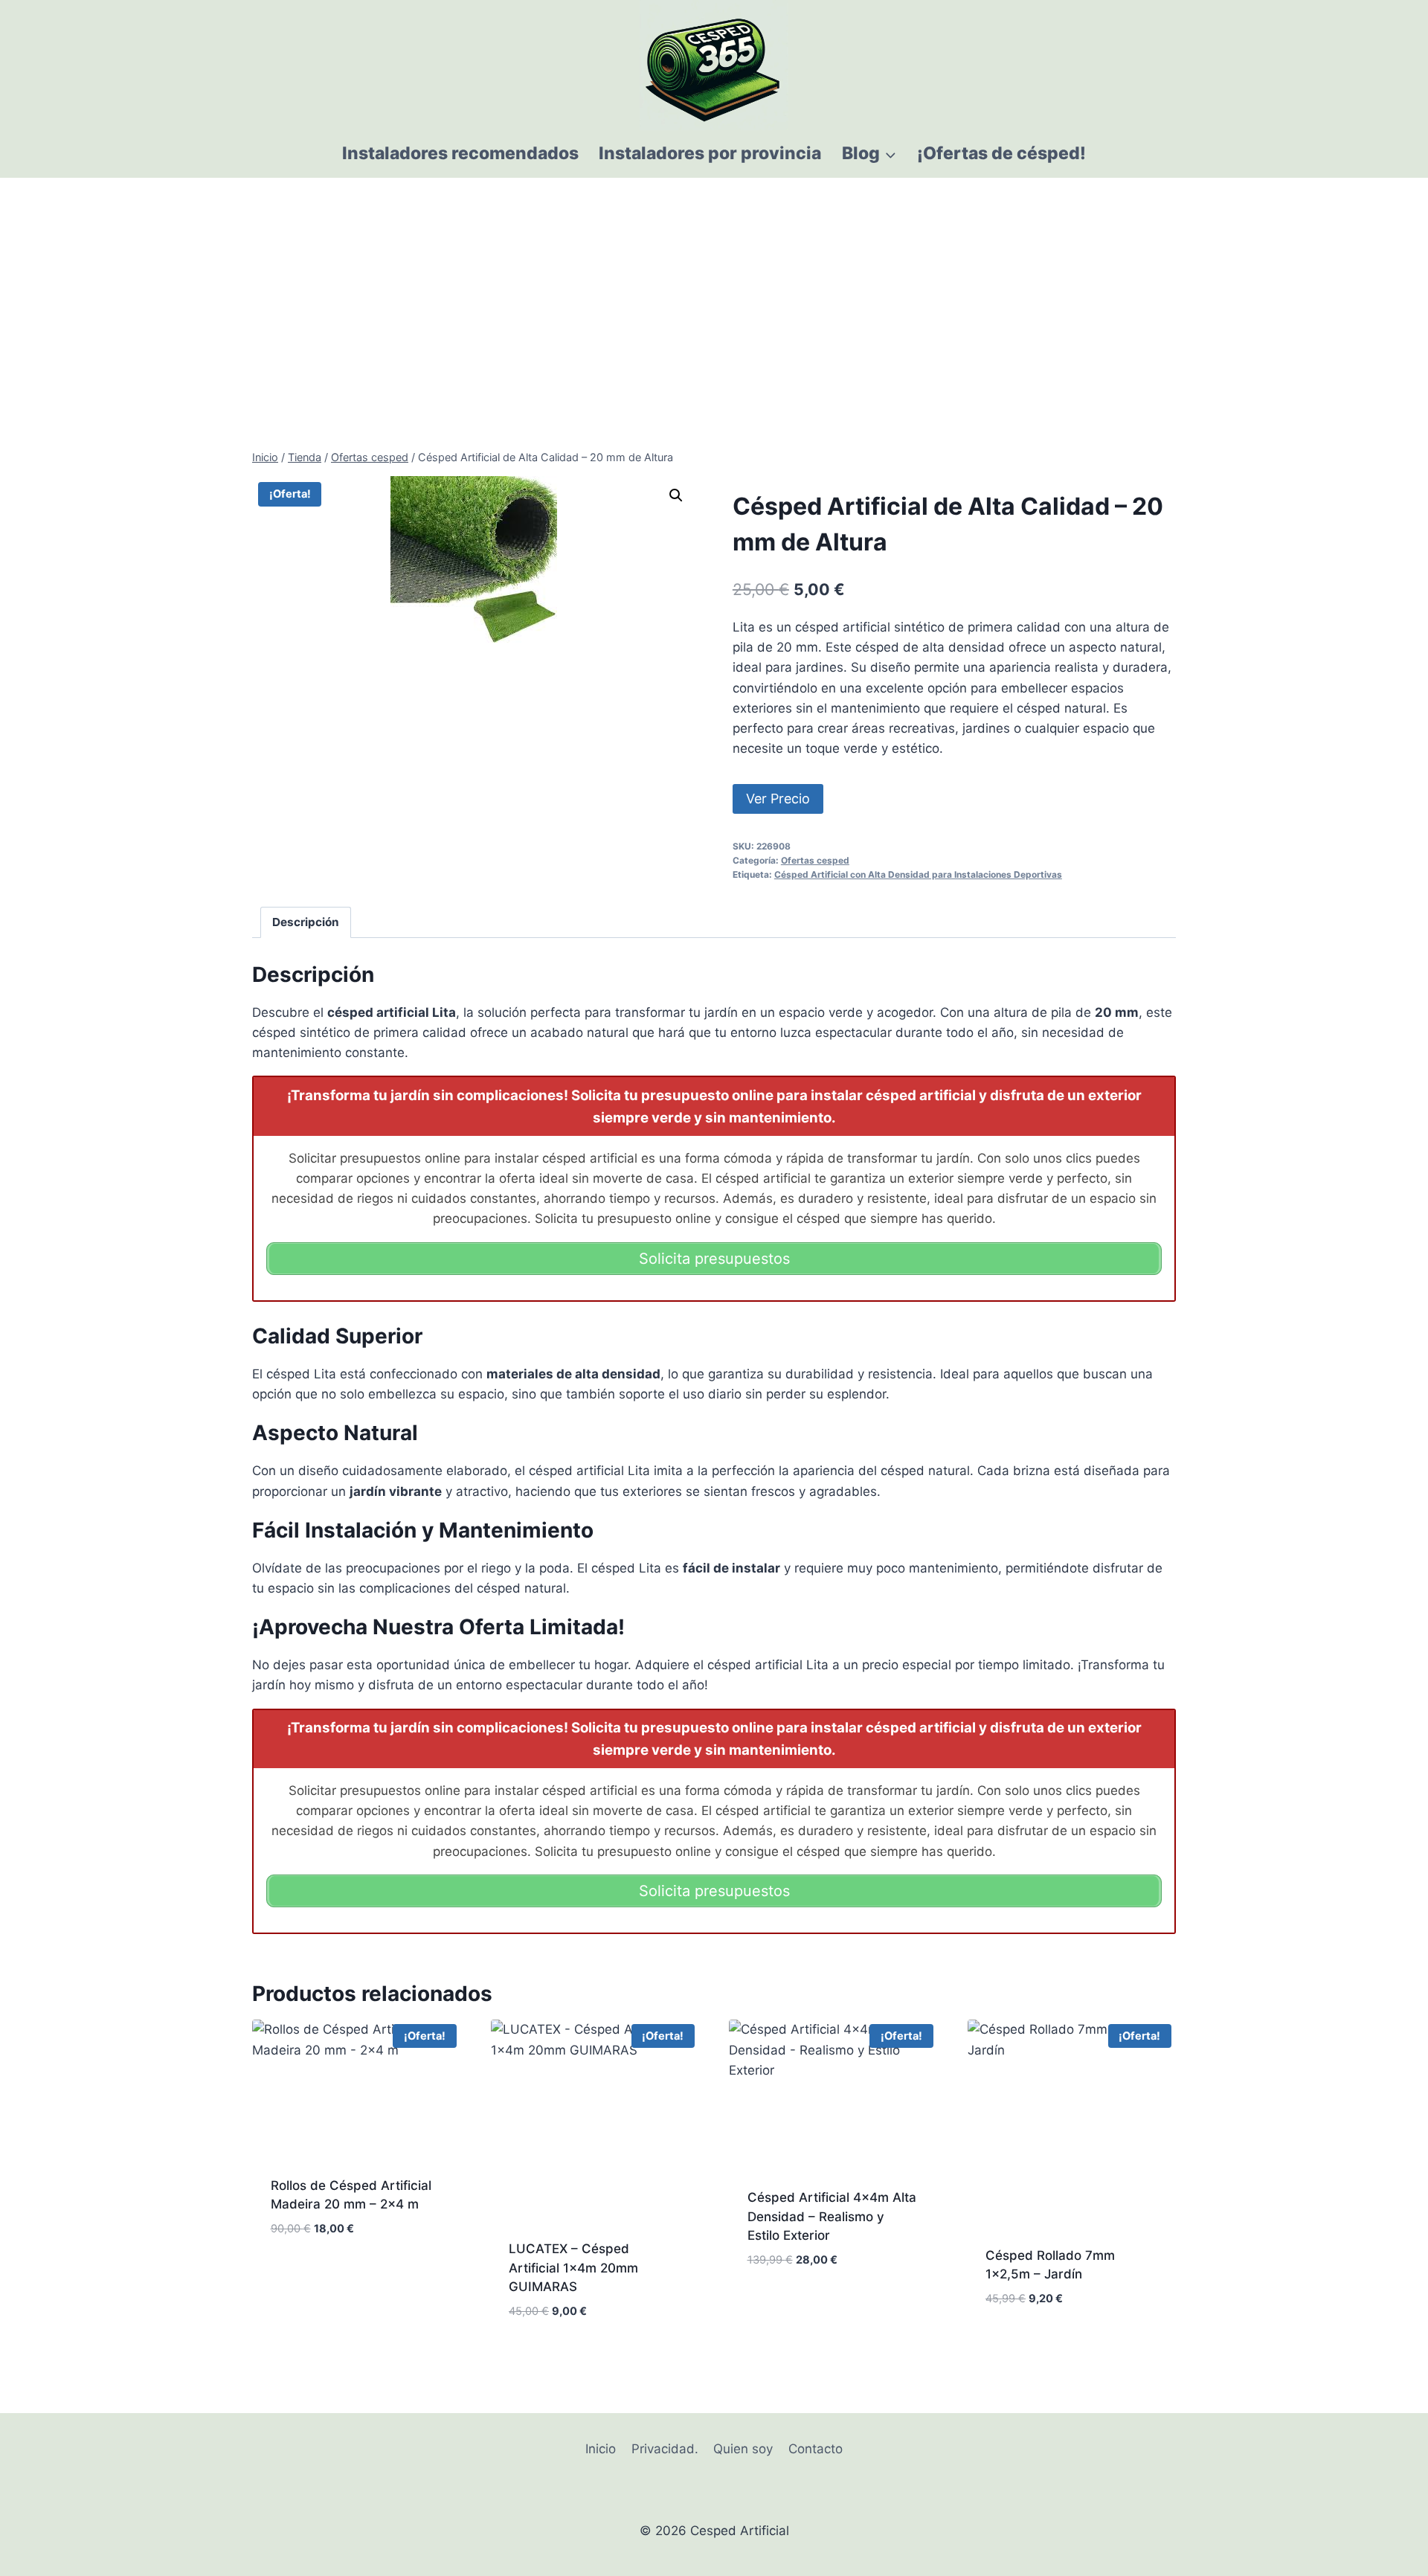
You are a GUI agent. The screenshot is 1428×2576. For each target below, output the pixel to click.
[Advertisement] (714, 289)
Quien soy (743, 2449)
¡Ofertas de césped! (1001, 153)
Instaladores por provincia (710, 153)
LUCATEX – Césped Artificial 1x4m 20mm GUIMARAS (573, 2268)
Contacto (816, 2449)
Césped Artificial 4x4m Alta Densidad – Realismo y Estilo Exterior (832, 2216)
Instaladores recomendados (460, 153)
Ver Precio (778, 799)
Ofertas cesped (815, 860)
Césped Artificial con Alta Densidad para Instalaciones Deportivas (918, 874)
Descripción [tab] (306, 922)
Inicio (601, 2449)
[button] (676, 495)
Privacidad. (665, 2449)
